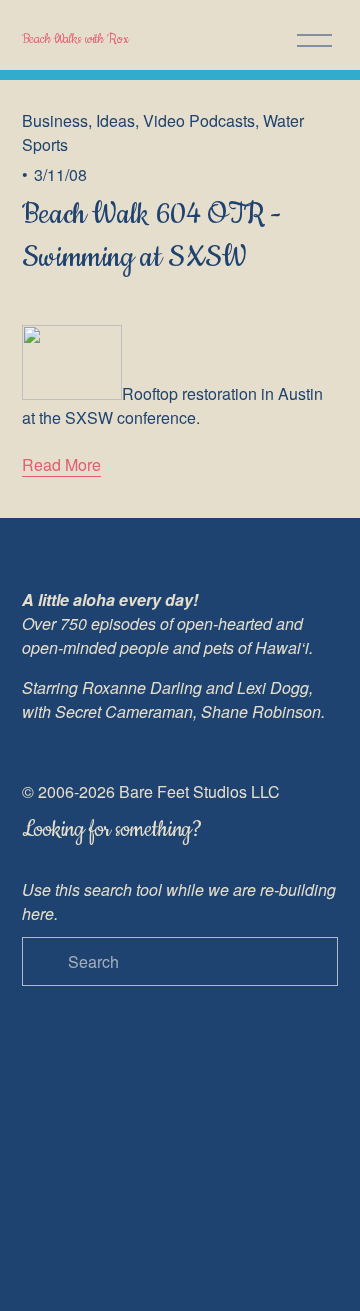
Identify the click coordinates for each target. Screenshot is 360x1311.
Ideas (115, 120)
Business (55, 120)
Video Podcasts (199, 120)
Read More (61, 464)
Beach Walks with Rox (75, 39)
